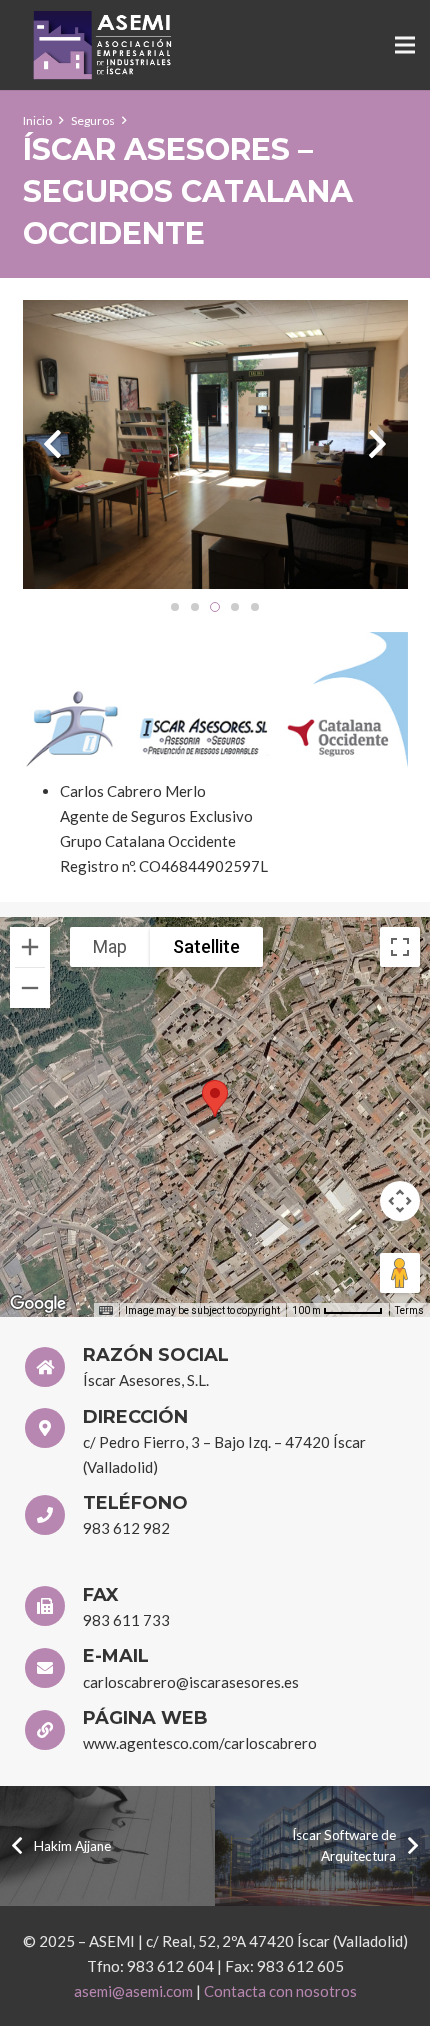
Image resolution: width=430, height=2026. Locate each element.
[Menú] (405, 45)
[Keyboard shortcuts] (106, 1311)
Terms (409, 1310)
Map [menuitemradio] (110, 946)
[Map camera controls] (400, 1201)
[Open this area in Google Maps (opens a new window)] (38, 1304)
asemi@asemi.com (133, 1991)
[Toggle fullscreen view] (400, 947)
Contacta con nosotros (280, 1991)
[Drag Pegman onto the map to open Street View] (400, 1273)
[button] (215, 1098)
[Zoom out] (30, 988)
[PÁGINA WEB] (54, 1733)
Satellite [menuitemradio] (206, 946)
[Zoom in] (30, 947)
